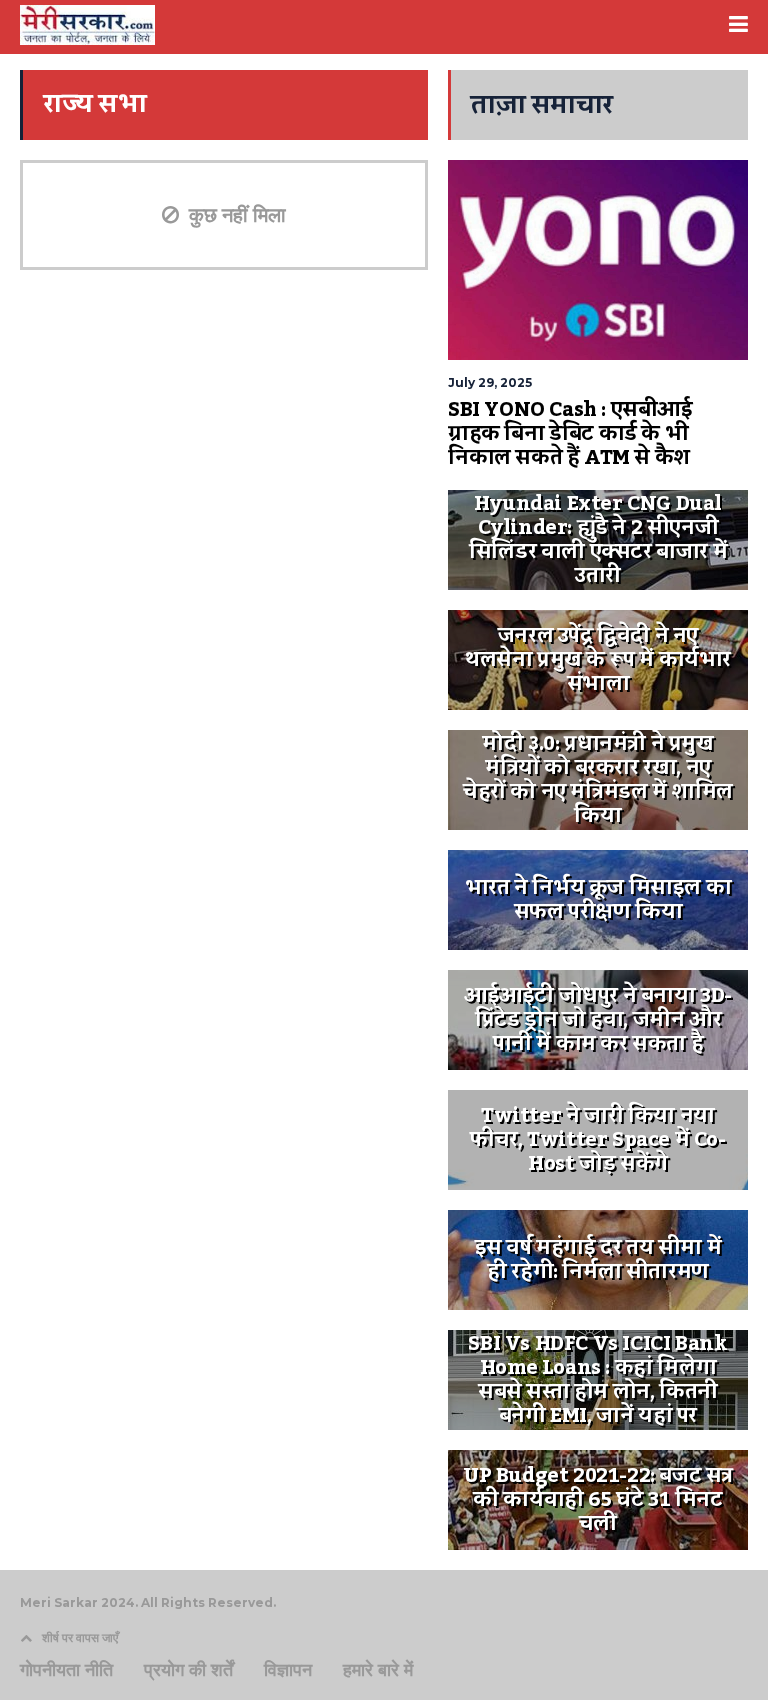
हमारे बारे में (378, 1670)
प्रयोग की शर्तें (188, 1670)
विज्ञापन (288, 1670)
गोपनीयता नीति (66, 1670)
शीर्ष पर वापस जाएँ (80, 1637)
